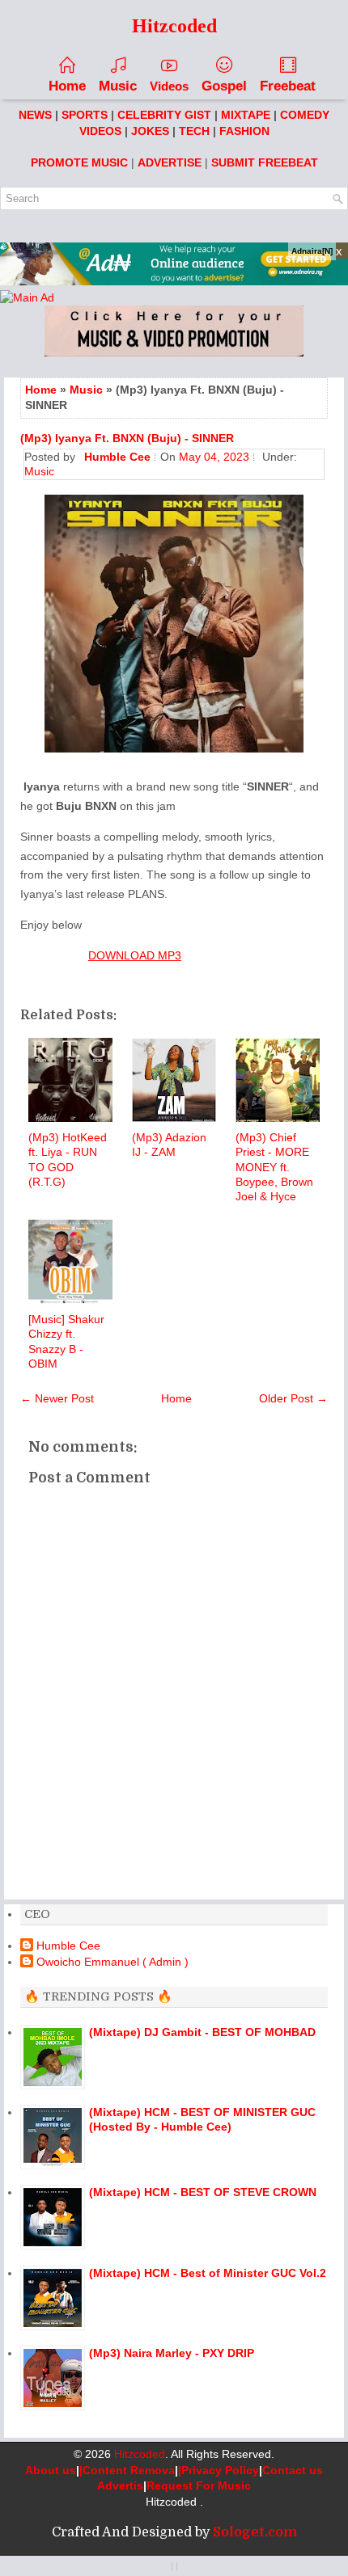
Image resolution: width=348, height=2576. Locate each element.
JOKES (150, 131)
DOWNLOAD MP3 (135, 955)
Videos (169, 86)
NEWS (35, 115)
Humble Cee (68, 1946)
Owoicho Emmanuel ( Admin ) (112, 1962)
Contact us (293, 2470)
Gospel (224, 86)
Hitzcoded (140, 2454)
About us (51, 2470)
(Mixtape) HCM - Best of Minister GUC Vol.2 (208, 2273)
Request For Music (199, 2485)
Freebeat (288, 86)
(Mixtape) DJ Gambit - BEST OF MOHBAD (202, 2032)
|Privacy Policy (219, 2470)
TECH (194, 131)
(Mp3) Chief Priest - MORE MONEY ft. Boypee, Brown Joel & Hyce (274, 1167)
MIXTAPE (246, 115)
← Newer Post (57, 1398)
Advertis (120, 2485)
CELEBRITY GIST (164, 115)
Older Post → (293, 1398)
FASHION (244, 131)
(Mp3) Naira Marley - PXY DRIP (172, 2353)
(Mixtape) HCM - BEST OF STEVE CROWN (203, 2192)
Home (67, 86)
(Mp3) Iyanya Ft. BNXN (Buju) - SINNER (127, 438)
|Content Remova (127, 2470)
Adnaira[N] (312, 251)
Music (118, 86)
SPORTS (85, 115)
